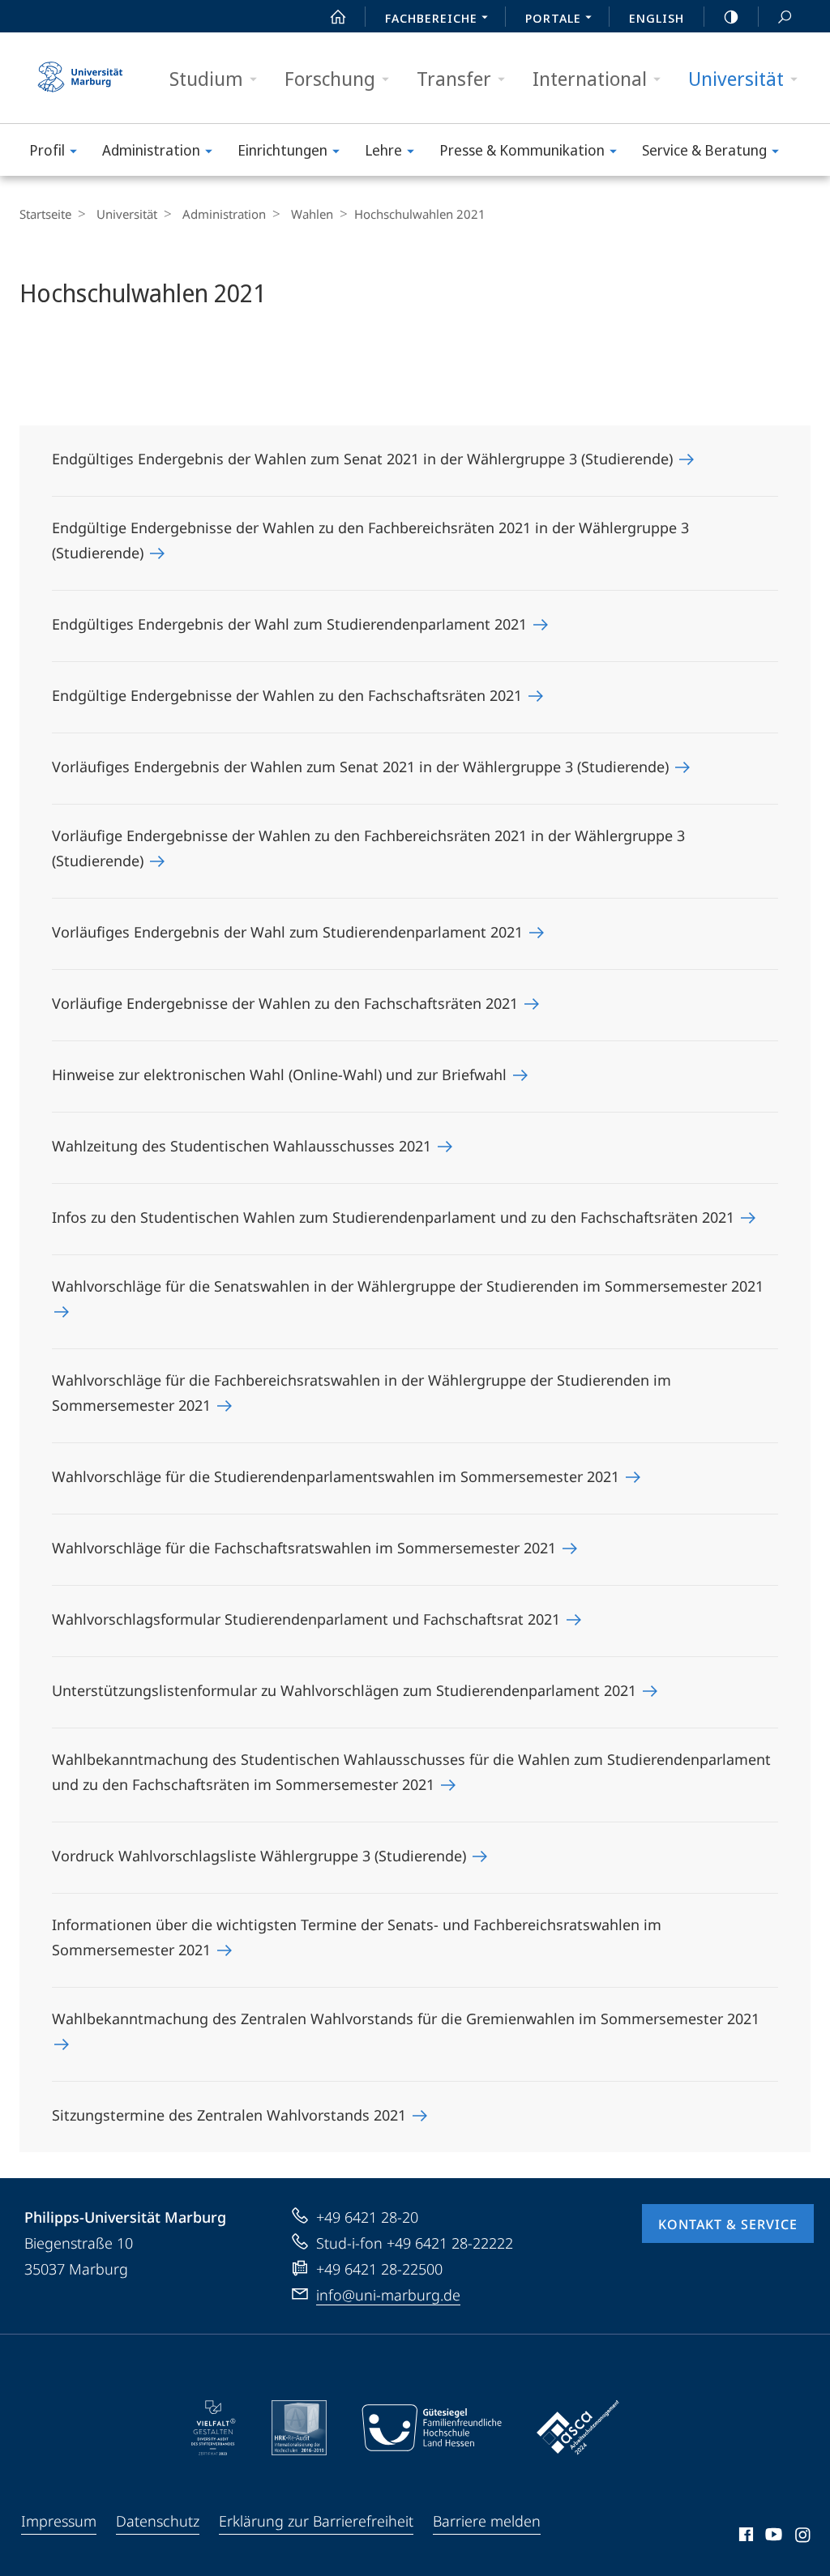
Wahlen (312, 214)
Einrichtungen (282, 150)
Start (338, 16)
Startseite (45, 214)
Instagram (804, 2537)
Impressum (59, 2521)
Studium (206, 78)
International (590, 78)
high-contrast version (731, 16)
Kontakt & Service (728, 2224)
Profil (47, 150)
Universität (736, 78)
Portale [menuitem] (553, 18)
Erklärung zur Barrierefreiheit (316, 2521)
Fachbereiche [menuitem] (431, 18)
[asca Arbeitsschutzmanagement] (578, 2428)
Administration (151, 150)
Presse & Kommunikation (522, 150)
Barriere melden (487, 2521)
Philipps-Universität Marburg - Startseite (80, 78)
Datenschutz (158, 2521)
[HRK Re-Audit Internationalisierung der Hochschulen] (299, 2428)
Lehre (383, 150)
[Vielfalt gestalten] (214, 2428)
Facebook (744, 2537)
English (657, 18)
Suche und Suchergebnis (785, 16)
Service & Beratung (704, 150)
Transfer (454, 78)
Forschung (330, 78)
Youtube (772, 2537)
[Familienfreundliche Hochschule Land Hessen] (431, 2428)
